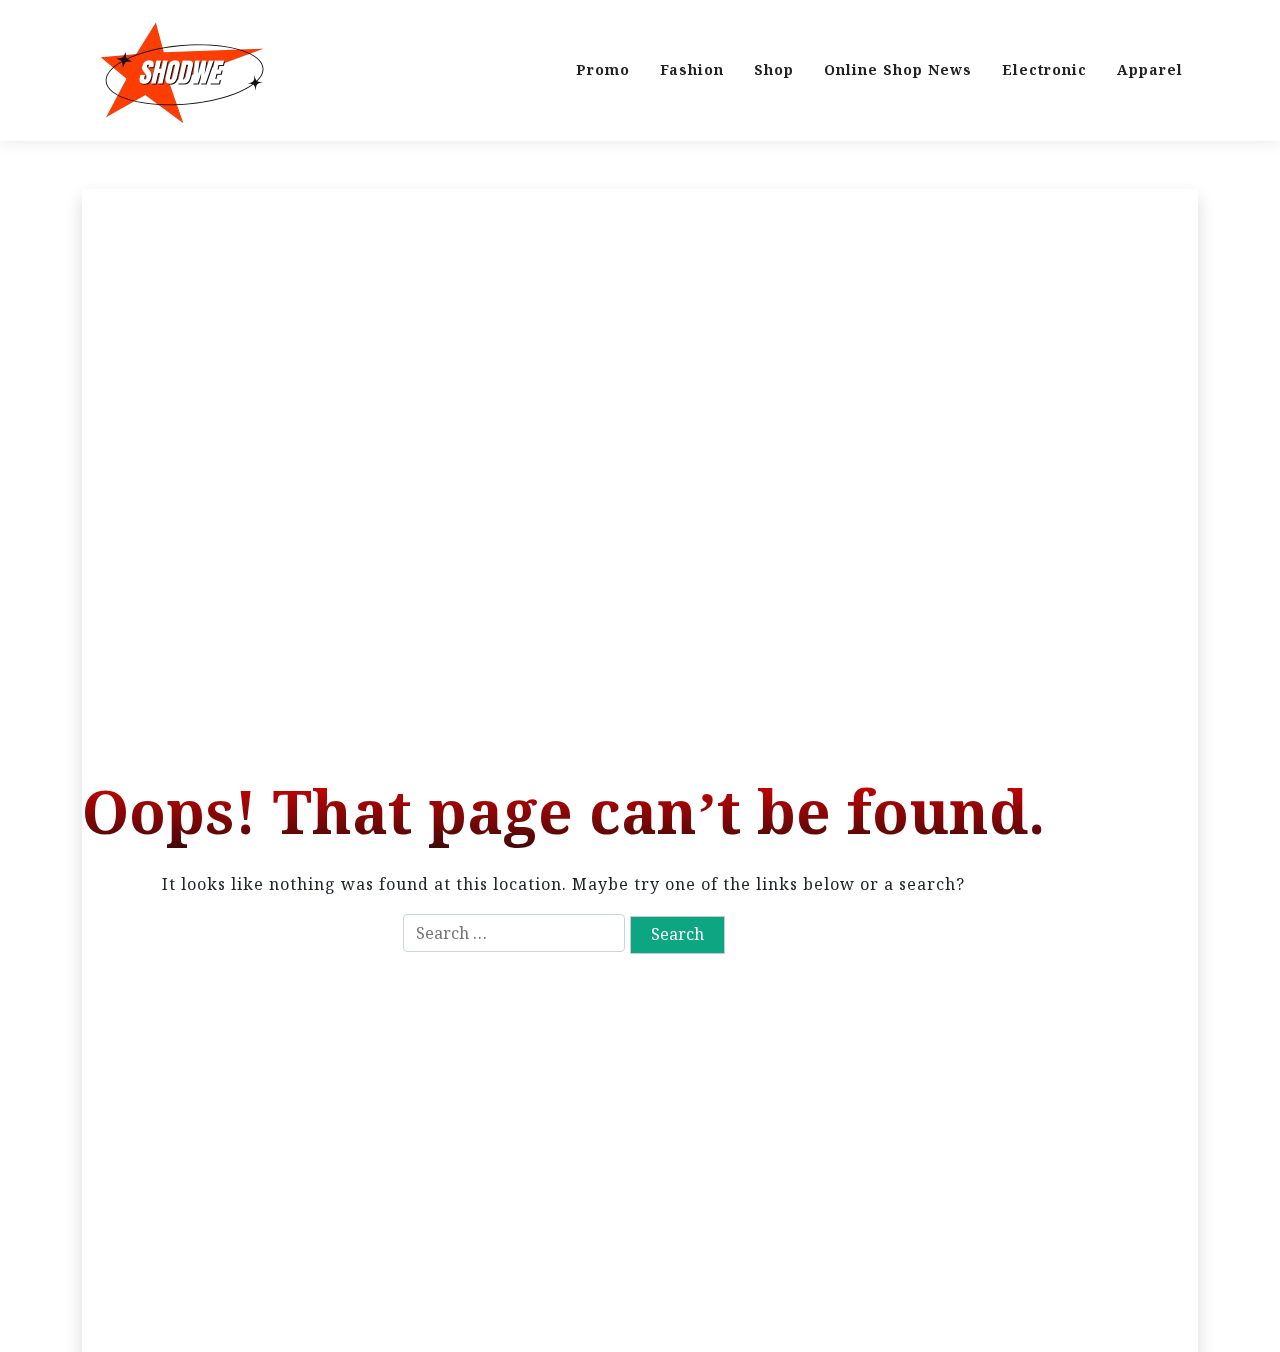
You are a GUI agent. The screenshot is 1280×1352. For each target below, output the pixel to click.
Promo (603, 69)
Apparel (1150, 69)
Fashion (692, 69)
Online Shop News (898, 69)
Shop (774, 69)
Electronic (1044, 69)
